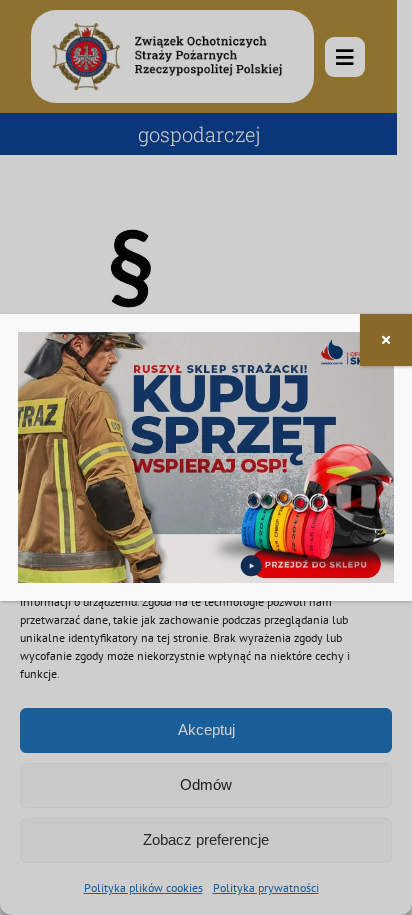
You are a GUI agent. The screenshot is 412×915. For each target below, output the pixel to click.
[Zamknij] (386, 340)
